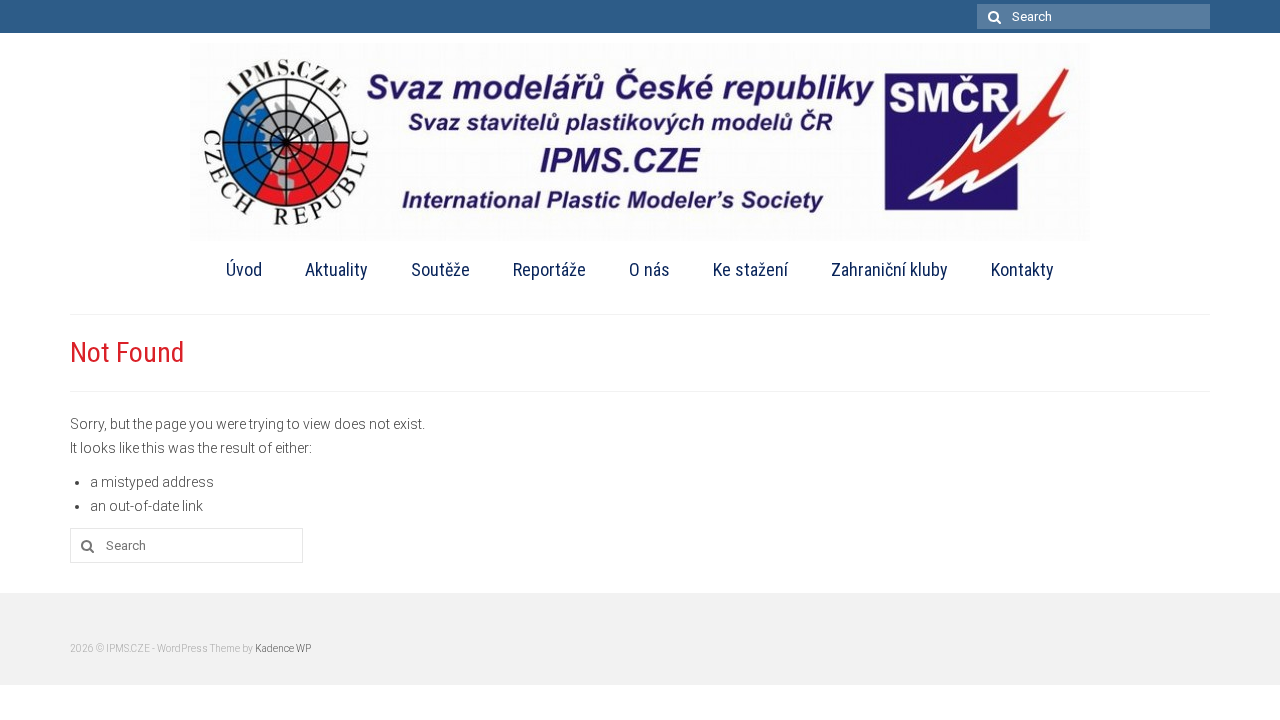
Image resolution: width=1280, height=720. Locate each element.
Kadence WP (283, 648)
